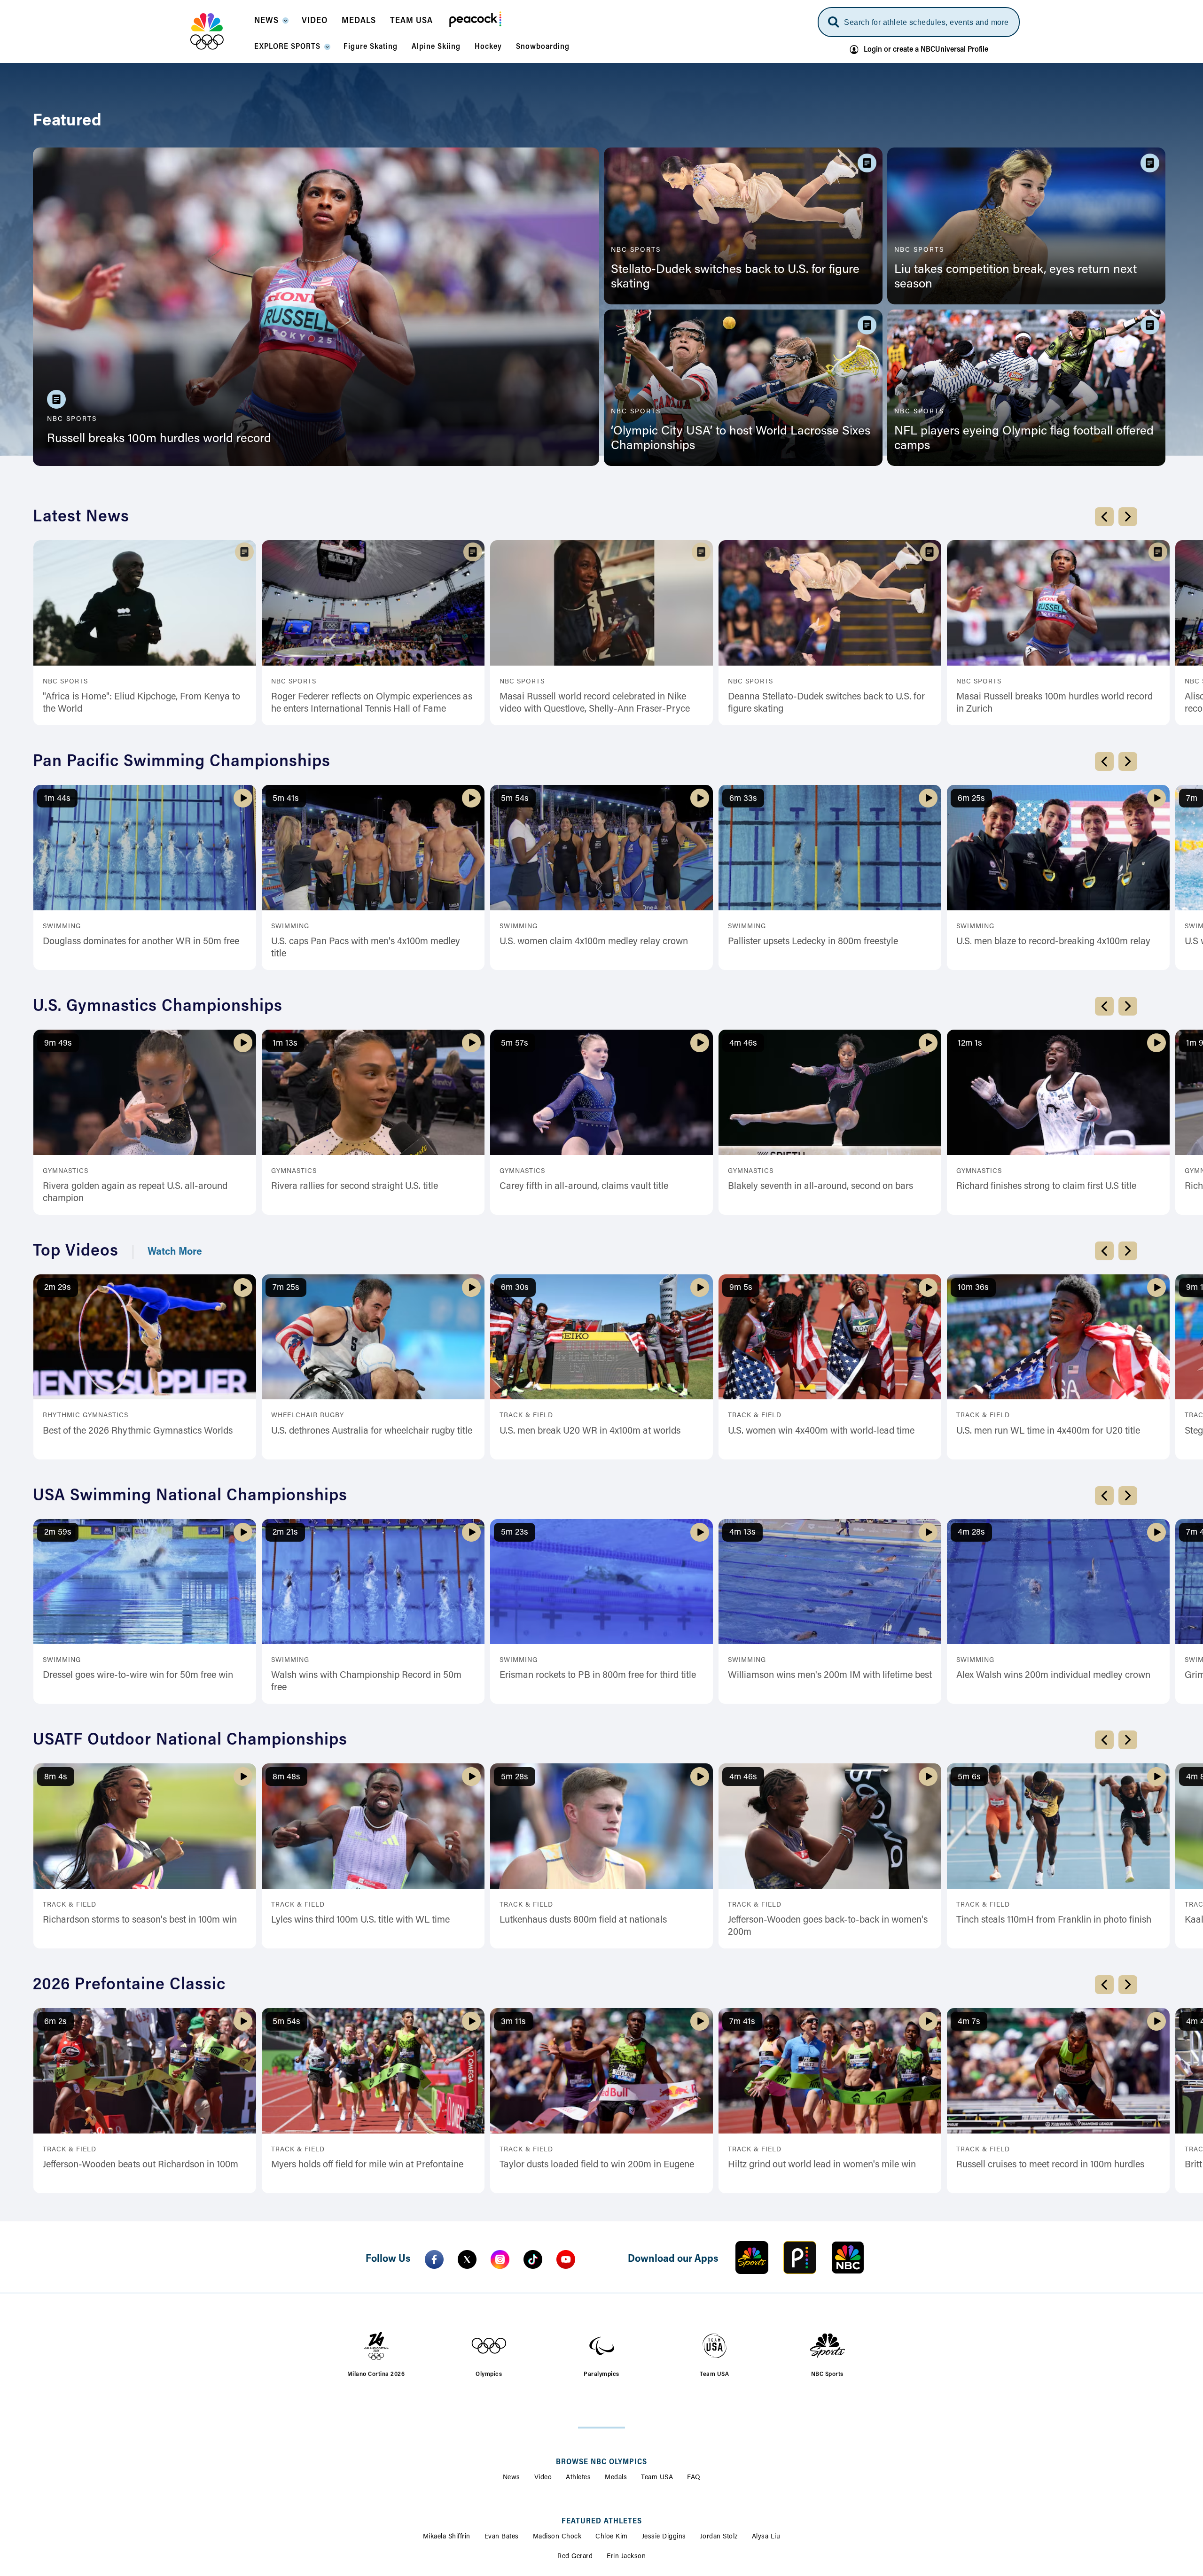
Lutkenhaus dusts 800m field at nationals (583, 1920)
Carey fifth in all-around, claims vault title (584, 1187)
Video (543, 2478)
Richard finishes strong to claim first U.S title (1046, 1187)
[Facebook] (434, 2259)
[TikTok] (533, 2259)
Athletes (578, 2478)
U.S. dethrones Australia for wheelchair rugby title (372, 1431)
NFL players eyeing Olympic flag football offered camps (1024, 439)
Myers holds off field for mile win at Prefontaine (367, 2165)
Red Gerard (575, 2557)
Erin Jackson (626, 2557)
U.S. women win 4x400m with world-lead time (821, 1431)
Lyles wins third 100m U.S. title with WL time (360, 1920)
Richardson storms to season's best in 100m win (140, 1920)
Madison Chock (557, 2537)
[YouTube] (566, 2259)
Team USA (657, 2478)
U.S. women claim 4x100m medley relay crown (594, 942)
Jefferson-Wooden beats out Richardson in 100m (141, 2165)
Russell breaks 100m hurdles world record (159, 439)
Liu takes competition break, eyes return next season (1016, 277)
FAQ (694, 2478)
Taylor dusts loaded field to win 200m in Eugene (597, 2165)
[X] (467, 2259)
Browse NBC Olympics (601, 2462)
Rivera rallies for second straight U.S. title (355, 1187)
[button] (271, 23)
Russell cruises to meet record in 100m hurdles (1050, 2165)
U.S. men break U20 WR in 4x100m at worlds (590, 1431)
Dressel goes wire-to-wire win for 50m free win (138, 1676)
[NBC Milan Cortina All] (219, 31)
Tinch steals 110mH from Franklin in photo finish (1054, 1920)
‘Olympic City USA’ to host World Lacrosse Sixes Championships (741, 439)
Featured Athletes (602, 2522)
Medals (616, 2478)
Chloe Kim (612, 2537)
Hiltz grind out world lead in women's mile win (822, 2165)
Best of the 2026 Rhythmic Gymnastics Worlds (138, 1431)
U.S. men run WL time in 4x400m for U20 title (1048, 1431)
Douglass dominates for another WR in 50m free (141, 942)
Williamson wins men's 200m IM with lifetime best (830, 1676)
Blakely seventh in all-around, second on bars (820, 1187)
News (512, 2478)
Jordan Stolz (719, 2537)
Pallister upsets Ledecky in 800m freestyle (813, 942)
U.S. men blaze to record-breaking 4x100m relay (1053, 942)
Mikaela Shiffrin (447, 2537)
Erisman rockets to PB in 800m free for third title (598, 1676)
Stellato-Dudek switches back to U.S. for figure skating (735, 277)
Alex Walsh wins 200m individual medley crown (1053, 1676)
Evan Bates (502, 2537)
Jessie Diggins (664, 2537)
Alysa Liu (766, 2537)
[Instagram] (500, 2259)
